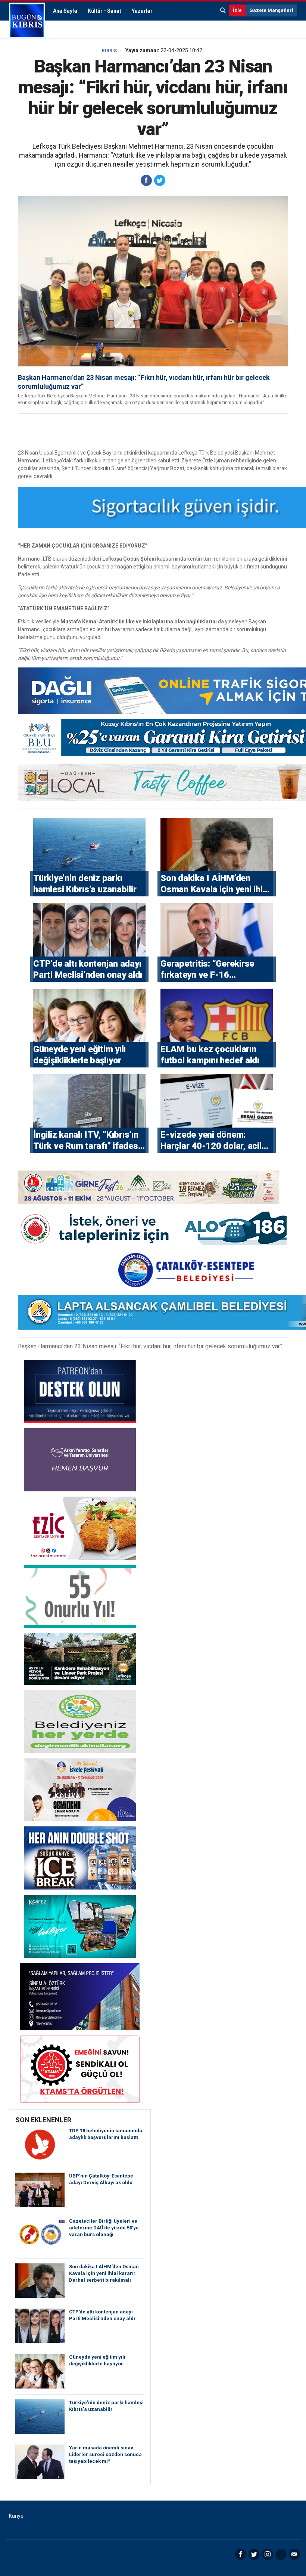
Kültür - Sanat (104, 11)
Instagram (268, 2554)
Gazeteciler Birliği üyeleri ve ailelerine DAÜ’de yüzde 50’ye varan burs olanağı (104, 2228)
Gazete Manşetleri (271, 10)
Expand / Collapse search (223, 10)
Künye (16, 2516)
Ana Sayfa (65, 11)
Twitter (254, 2554)
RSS (281, 2554)
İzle (237, 10)
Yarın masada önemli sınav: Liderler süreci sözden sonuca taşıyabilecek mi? (105, 2454)
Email (294, 2554)
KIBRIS (109, 51)
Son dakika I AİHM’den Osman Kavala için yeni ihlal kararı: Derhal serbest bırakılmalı (104, 2273)
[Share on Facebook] (146, 180)
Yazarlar (142, 11)
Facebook (241, 2554)
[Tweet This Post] (160, 180)
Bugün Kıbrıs (27, 21)
